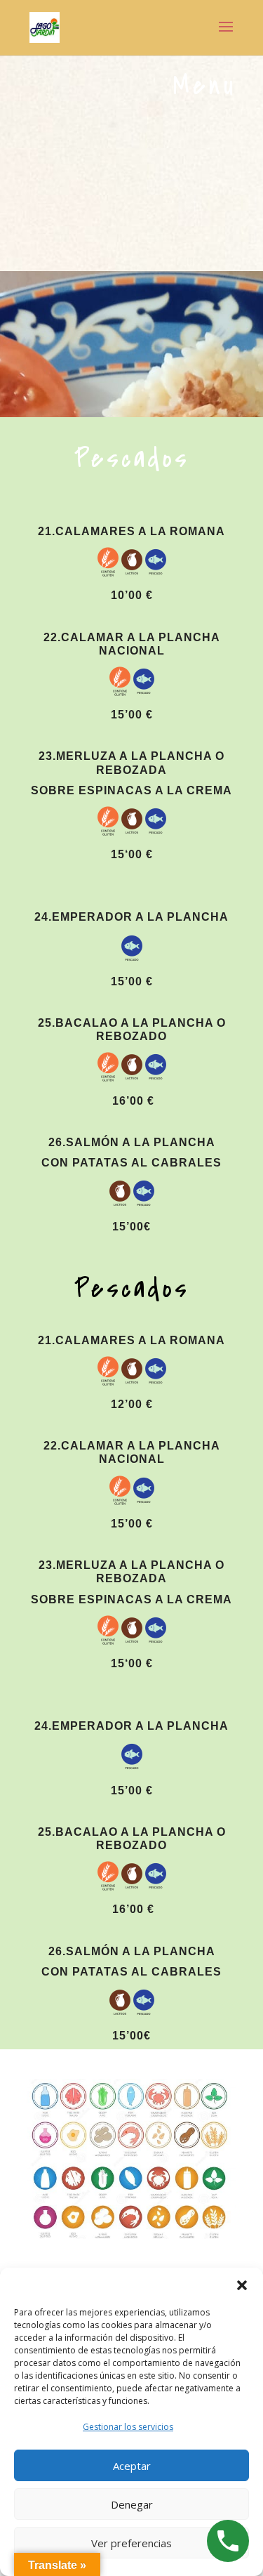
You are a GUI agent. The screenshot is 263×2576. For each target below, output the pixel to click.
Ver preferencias (131, 2543)
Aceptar (132, 2466)
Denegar (132, 2504)
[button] (242, 2285)
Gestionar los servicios (128, 2427)
